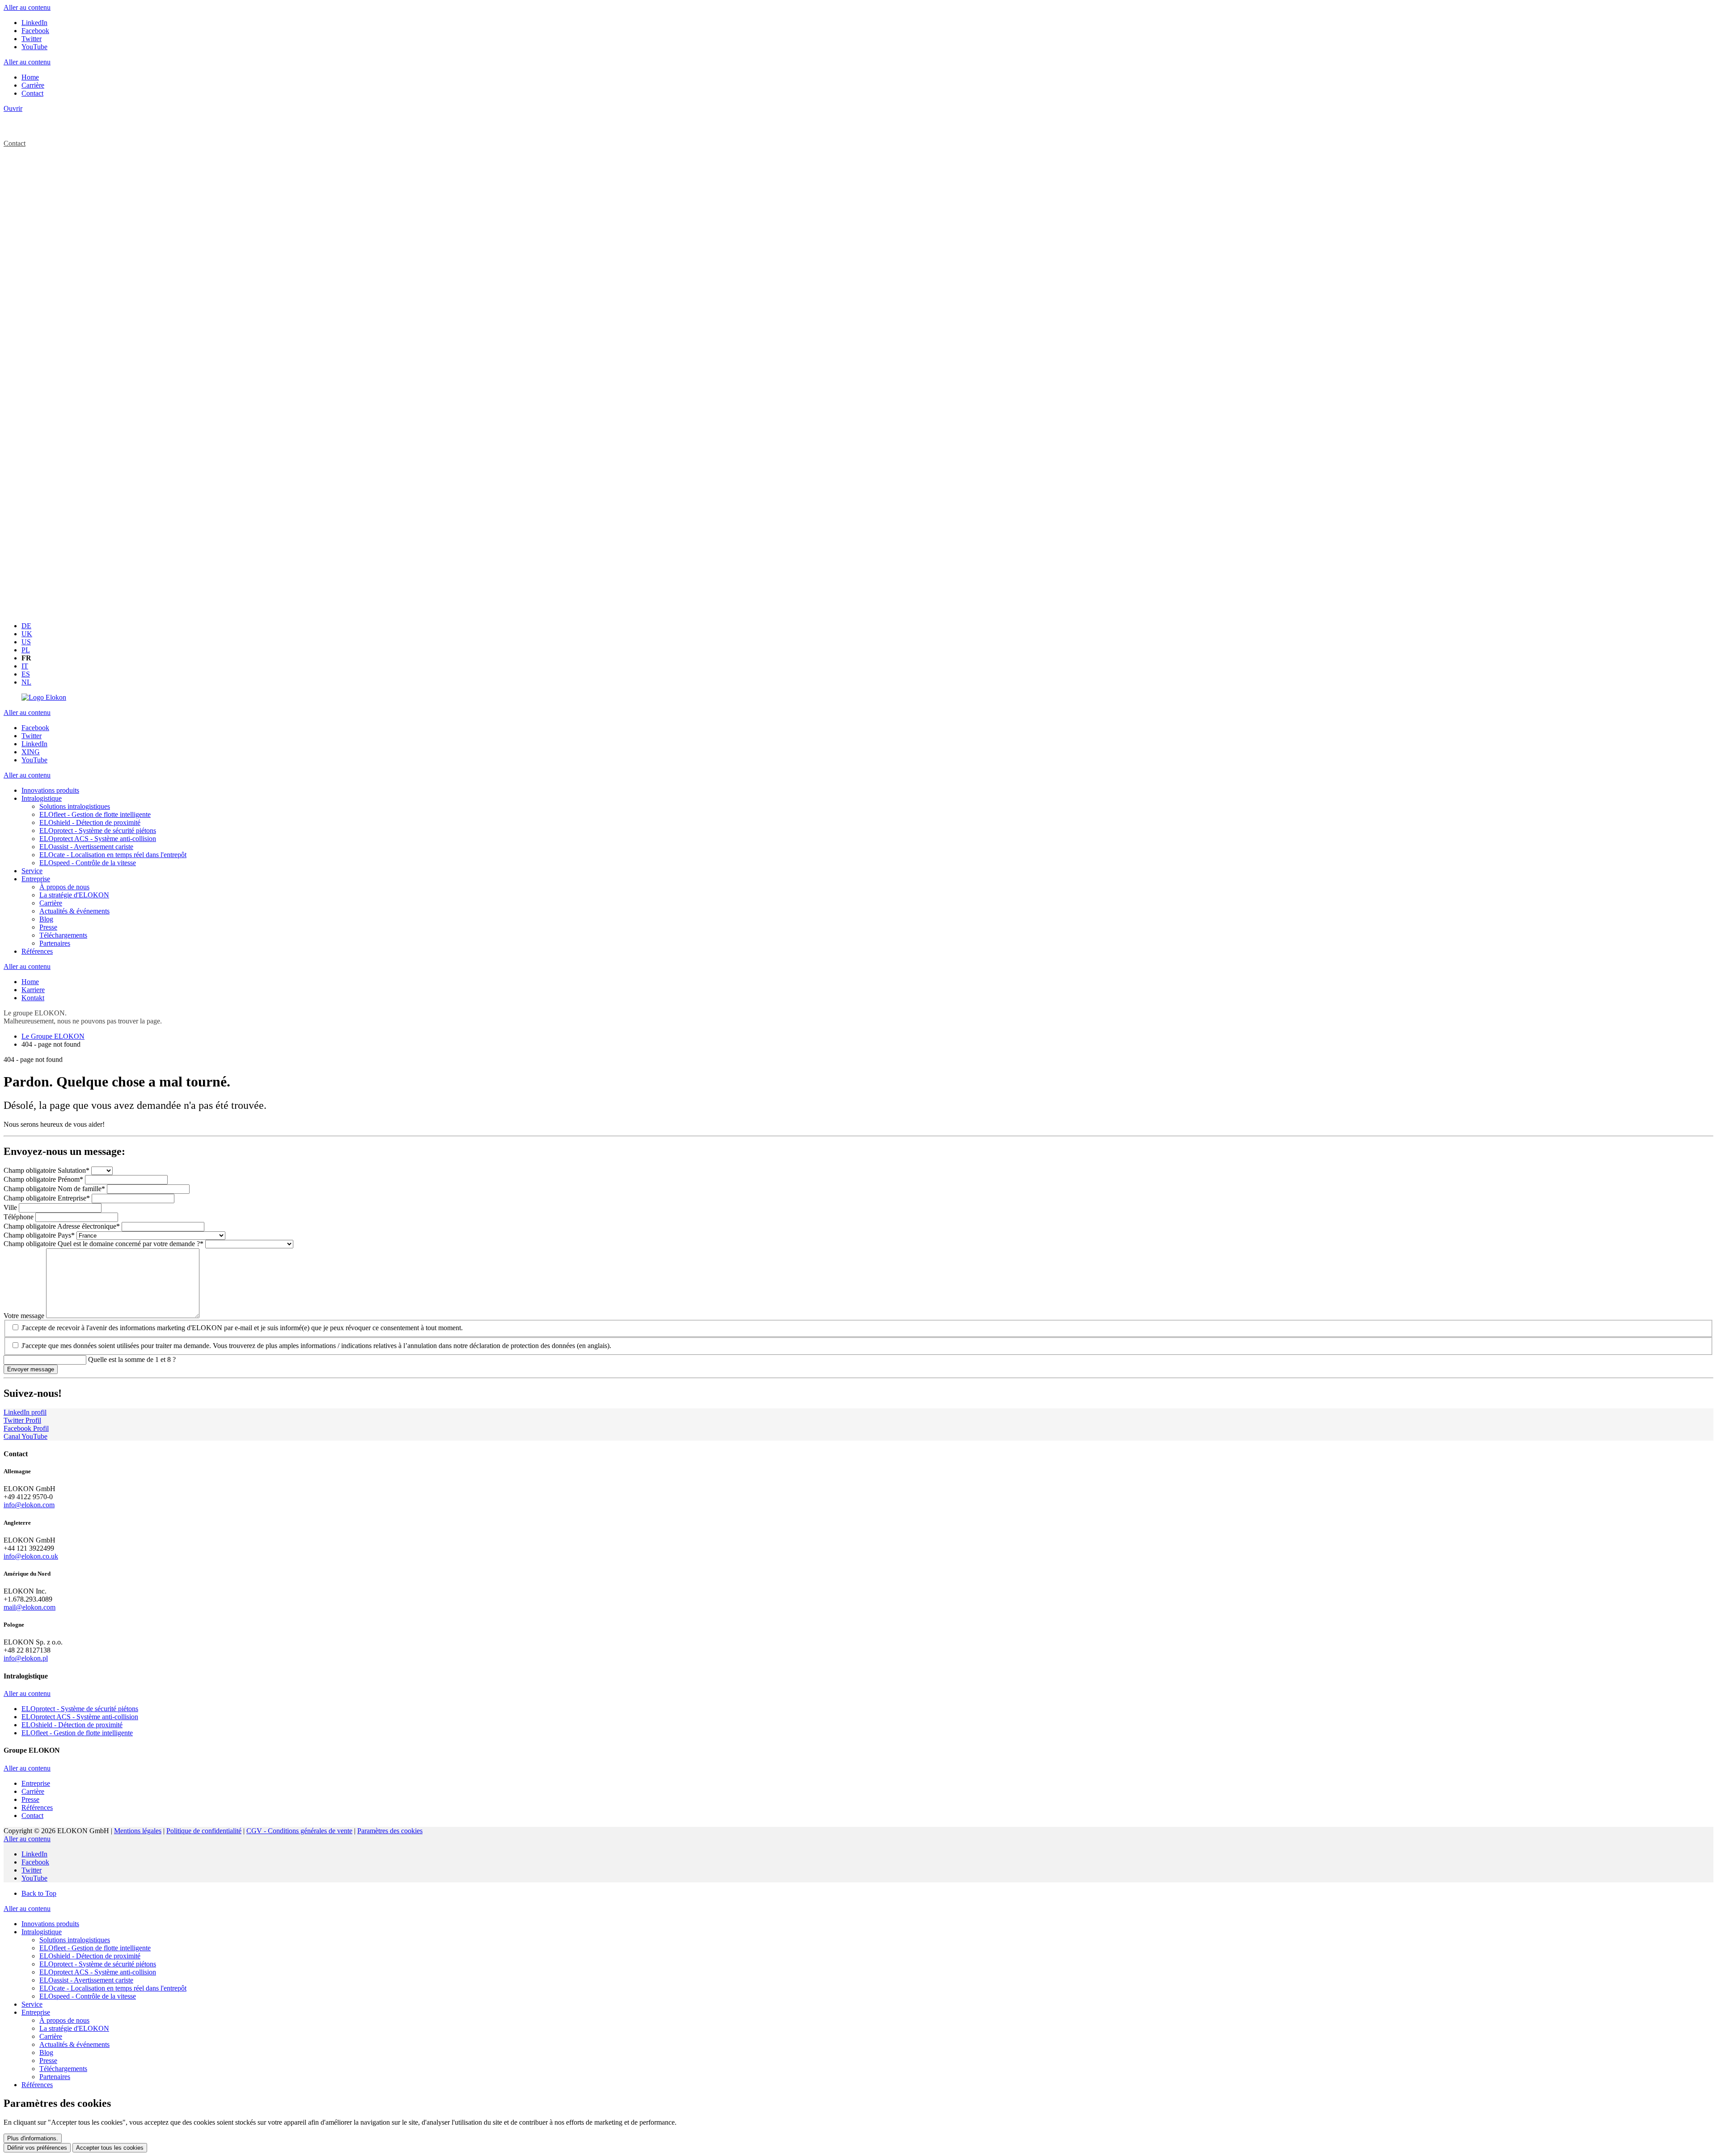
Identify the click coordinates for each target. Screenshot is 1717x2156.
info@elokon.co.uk (31, 1556)
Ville (11, 1207)
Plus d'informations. (33, 2138)
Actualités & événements (74, 2044)
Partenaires (55, 2077)
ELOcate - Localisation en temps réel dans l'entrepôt (113, 1988)
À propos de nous (64, 2020)
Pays (39, 1235)
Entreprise (47, 1198)
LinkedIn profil (25, 1412)
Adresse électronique (62, 1226)
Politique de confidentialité (204, 1831)
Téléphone (19, 1217)
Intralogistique (42, 1932)
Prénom (43, 1179)
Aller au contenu (27, 7)
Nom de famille (54, 1189)
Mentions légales (138, 1831)
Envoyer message (31, 1369)
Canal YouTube (25, 1436)
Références (37, 2085)
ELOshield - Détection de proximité (90, 1956)
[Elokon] (44, 697)
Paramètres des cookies (390, 1831)
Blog (46, 2052)
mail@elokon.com (30, 1607)
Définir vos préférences (37, 2148)
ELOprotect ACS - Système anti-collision (98, 1972)
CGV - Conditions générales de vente (299, 1831)
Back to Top (39, 1893)
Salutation (47, 1170)
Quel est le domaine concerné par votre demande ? (104, 1244)
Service (32, 2004)
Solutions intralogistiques (75, 1940)
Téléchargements (63, 2069)
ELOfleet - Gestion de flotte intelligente (95, 1948)
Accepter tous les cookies (110, 2148)
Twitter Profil (22, 1420)
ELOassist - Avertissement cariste (86, 1980)
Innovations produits (50, 1924)
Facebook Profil (26, 1428)
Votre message (25, 1316)
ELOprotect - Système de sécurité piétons (98, 1964)
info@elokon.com (29, 1505)
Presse (48, 2061)
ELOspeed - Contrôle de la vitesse (88, 1996)
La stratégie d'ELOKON (74, 2028)
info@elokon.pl (26, 1658)
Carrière (51, 2036)
